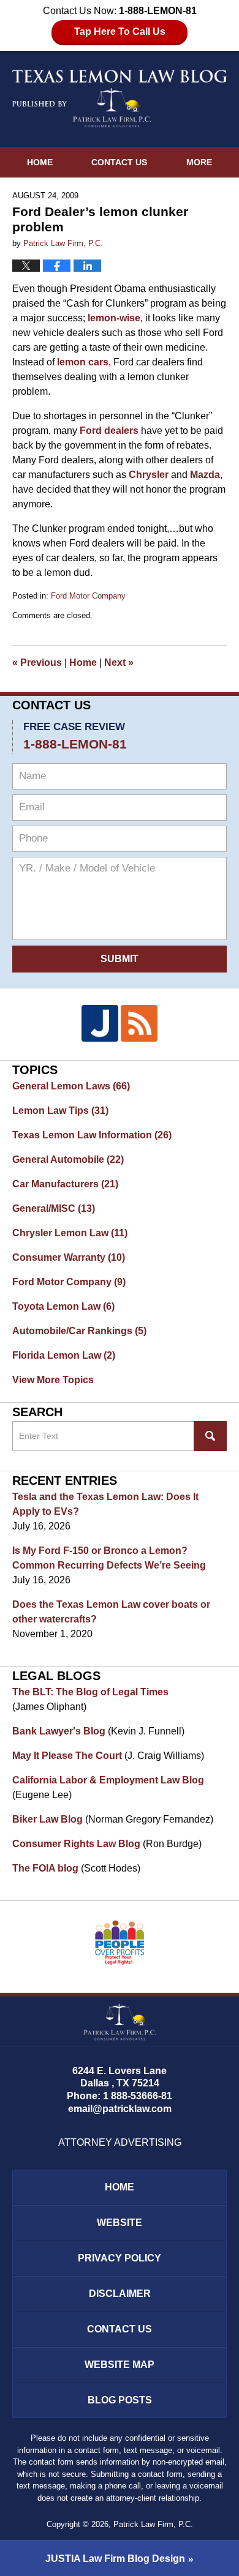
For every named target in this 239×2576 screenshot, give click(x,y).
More (199, 162)
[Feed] (139, 1023)
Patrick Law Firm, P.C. (153, 2524)
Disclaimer (120, 2294)
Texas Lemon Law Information (92, 1135)
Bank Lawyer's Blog (59, 1731)
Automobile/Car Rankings (79, 1331)
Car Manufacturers (65, 1184)
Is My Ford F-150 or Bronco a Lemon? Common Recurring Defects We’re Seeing (109, 1558)
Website (120, 2223)
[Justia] (100, 1023)
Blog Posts (120, 2400)
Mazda (205, 475)
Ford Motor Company (88, 596)
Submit (120, 959)
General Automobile (68, 1159)
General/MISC (54, 1208)
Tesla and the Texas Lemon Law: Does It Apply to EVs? (105, 1504)
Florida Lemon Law (64, 1355)
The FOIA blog (45, 1868)
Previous (37, 663)
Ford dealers (109, 431)
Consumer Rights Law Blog (76, 1844)
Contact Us (119, 162)
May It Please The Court (67, 1756)
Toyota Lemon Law (63, 1306)
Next (119, 663)
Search (210, 1436)
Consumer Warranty (69, 1257)
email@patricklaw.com (120, 2109)
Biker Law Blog (47, 1819)
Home (40, 162)
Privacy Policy (120, 2258)
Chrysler (149, 475)
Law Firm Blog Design (115, 2559)
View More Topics (53, 1380)
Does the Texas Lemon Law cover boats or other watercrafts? (111, 1612)
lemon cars (83, 362)
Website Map (120, 2365)
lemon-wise (114, 318)
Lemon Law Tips (60, 1111)
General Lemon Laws (71, 1086)
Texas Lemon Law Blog (120, 99)
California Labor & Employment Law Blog (108, 1780)
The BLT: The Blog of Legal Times (90, 1692)
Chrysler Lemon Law (70, 1233)
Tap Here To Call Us (120, 32)
